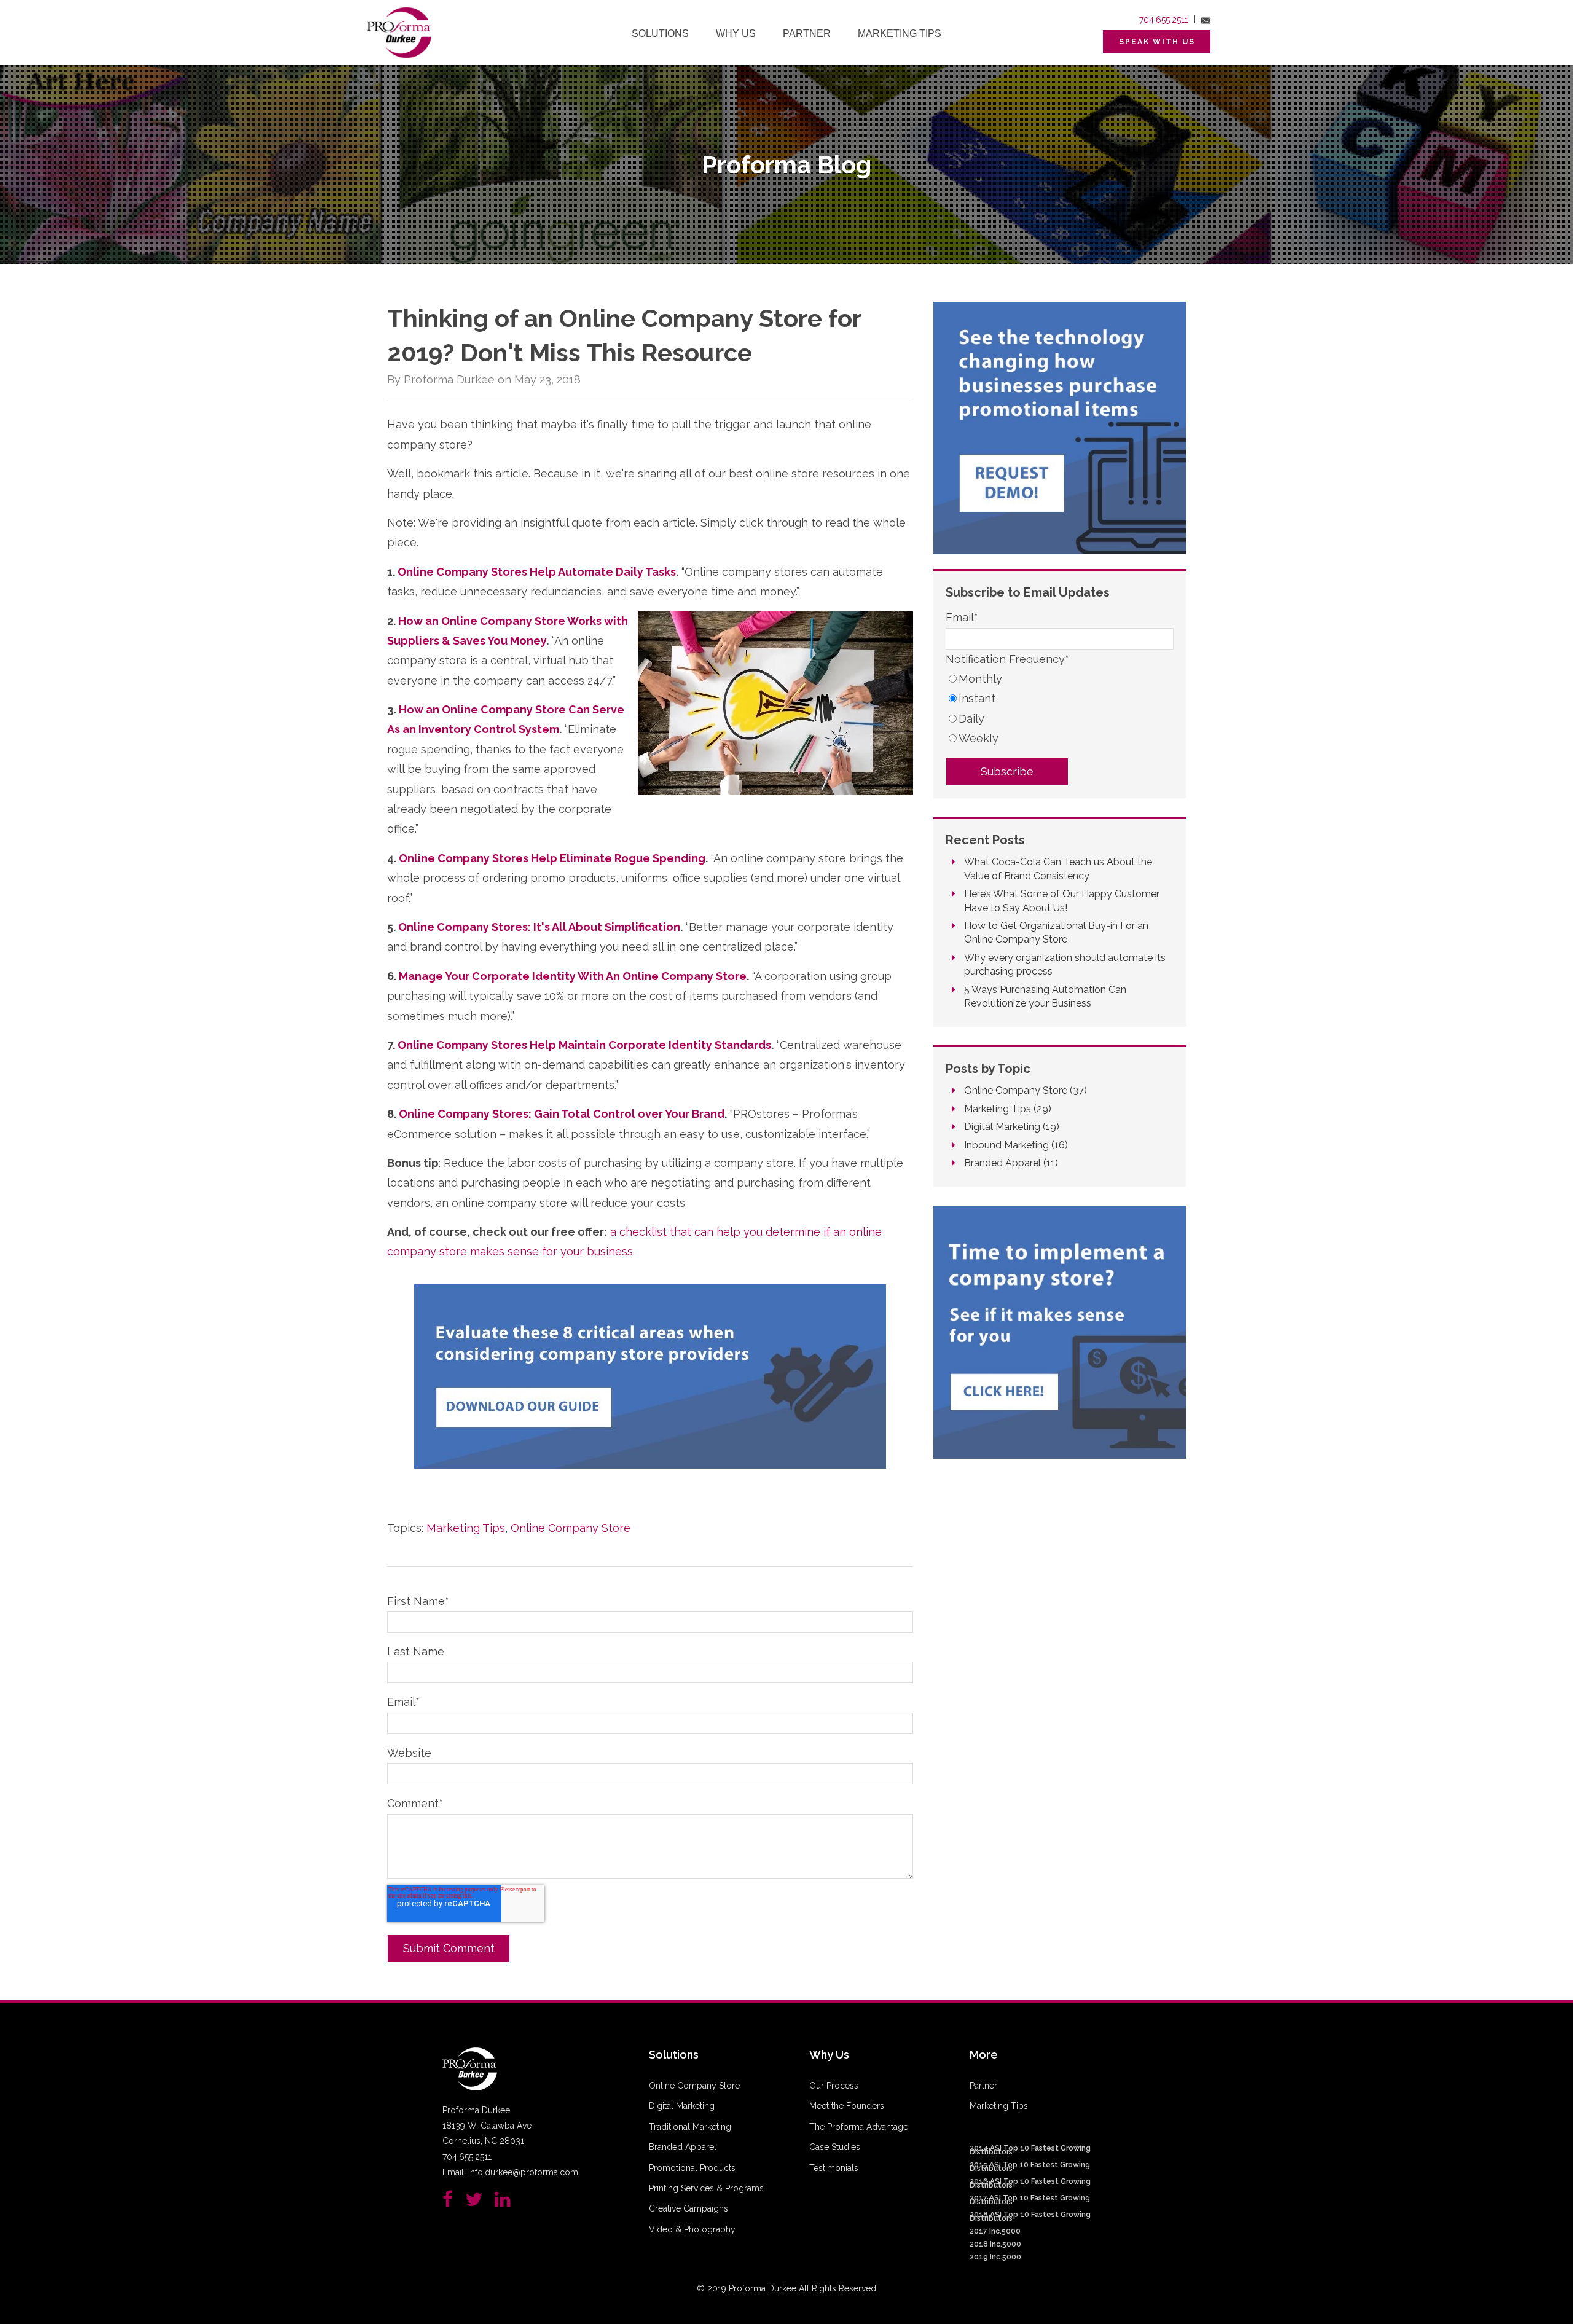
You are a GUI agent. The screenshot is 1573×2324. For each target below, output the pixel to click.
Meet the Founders (847, 2106)
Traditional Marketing (690, 2127)
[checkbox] (1060, 709)
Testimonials (834, 2168)
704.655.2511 (1164, 20)
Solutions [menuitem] (660, 33)
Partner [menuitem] (807, 33)
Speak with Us (1157, 42)
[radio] (1060, 679)
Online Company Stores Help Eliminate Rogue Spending (552, 858)
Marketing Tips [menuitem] (900, 33)
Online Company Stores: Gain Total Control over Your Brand (562, 1114)
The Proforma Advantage (859, 2127)
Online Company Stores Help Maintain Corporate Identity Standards (584, 1045)
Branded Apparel (1011, 1163)
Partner (983, 2086)
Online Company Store (571, 1528)
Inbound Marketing (1016, 1145)
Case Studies (835, 2147)
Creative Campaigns (688, 2208)
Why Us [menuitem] (736, 33)
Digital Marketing (1012, 1127)
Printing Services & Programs (706, 2188)
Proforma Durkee (449, 379)
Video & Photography (692, 2229)
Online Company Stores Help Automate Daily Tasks (537, 572)
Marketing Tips (466, 1528)
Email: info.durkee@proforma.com (510, 2172)
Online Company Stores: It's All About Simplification (539, 927)
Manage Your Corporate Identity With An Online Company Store (573, 976)
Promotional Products (692, 2168)
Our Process (834, 2086)
